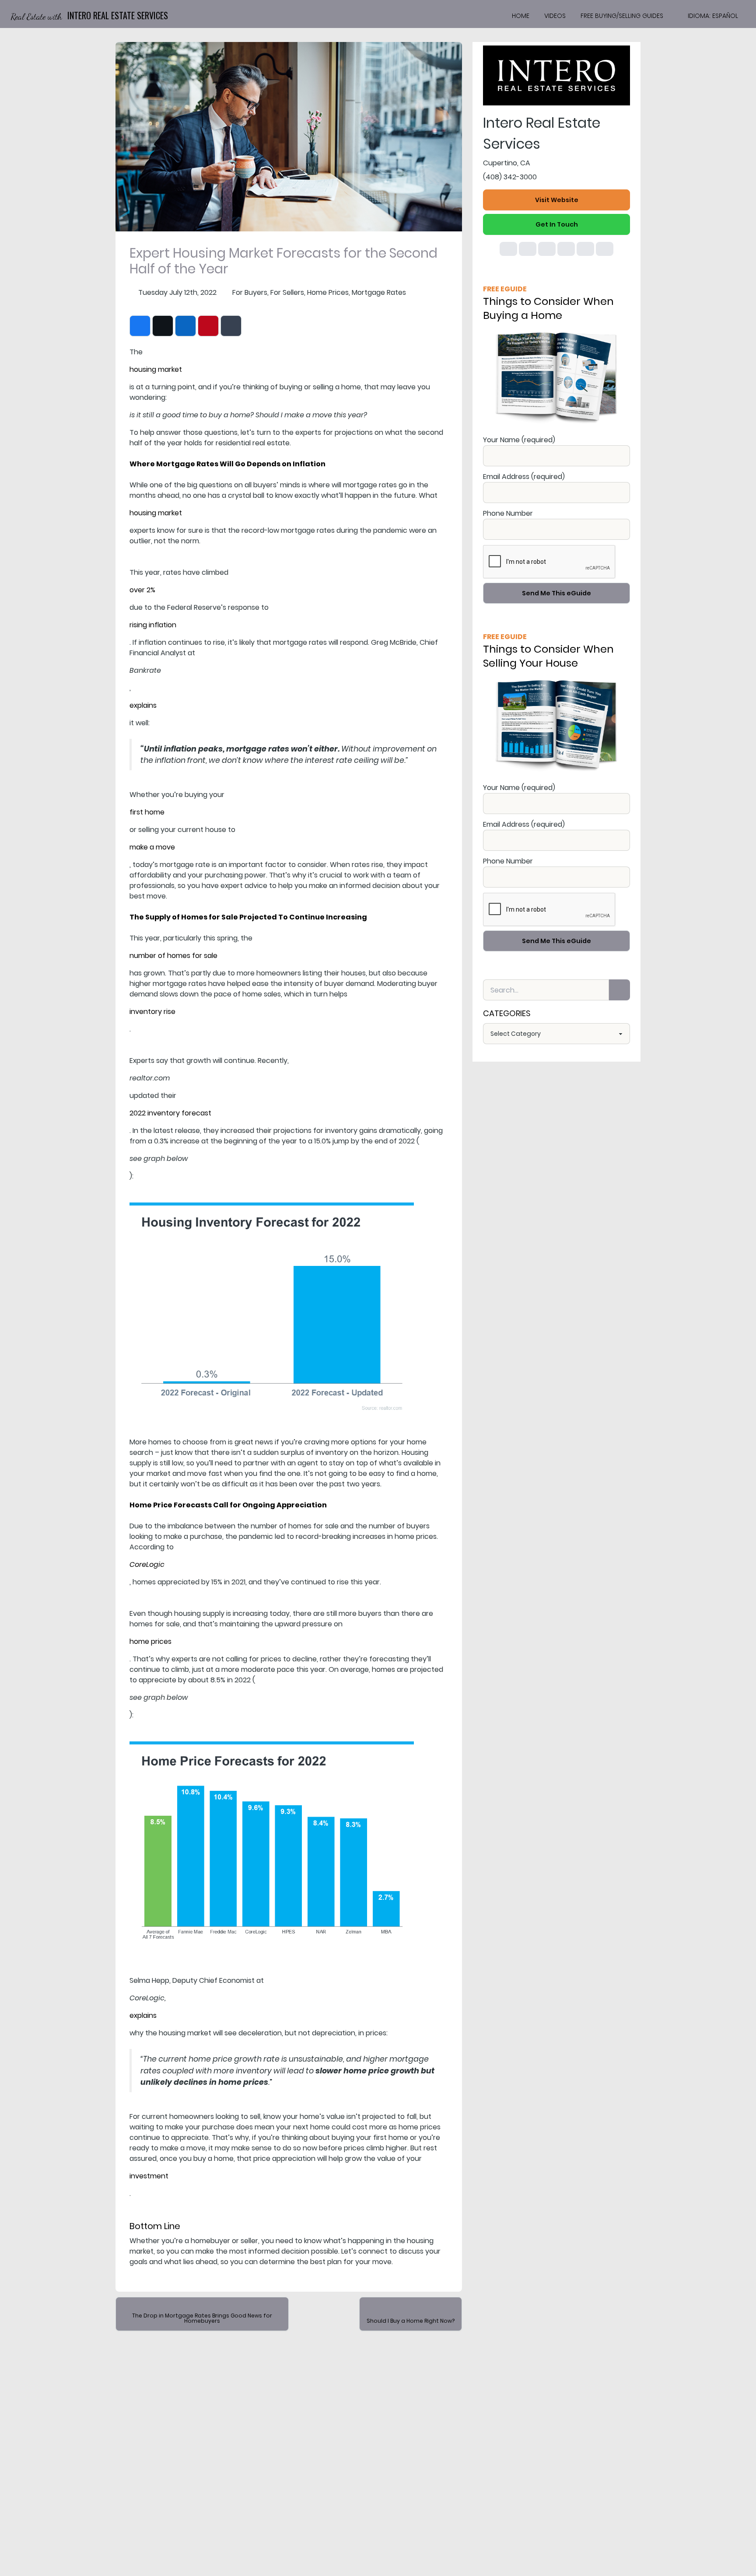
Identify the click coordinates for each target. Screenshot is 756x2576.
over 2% (142, 590)
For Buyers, (250, 292)
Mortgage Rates (379, 292)
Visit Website (557, 200)
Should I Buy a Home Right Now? (411, 2321)
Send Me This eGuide (556, 593)
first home (147, 812)
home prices (150, 1641)
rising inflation (153, 625)
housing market (156, 369)
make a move (152, 847)
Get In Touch (557, 224)
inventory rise (152, 1012)
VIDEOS (555, 16)
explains (143, 705)
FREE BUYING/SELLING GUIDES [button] (622, 16)
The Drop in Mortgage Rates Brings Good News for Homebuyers (202, 2318)
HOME (521, 16)
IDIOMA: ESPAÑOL (713, 16)
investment (149, 2176)
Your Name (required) (519, 440)
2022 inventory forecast (170, 1113)
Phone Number (508, 513)
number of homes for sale (173, 956)
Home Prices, (329, 292)
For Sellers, (288, 292)
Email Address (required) (524, 477)
